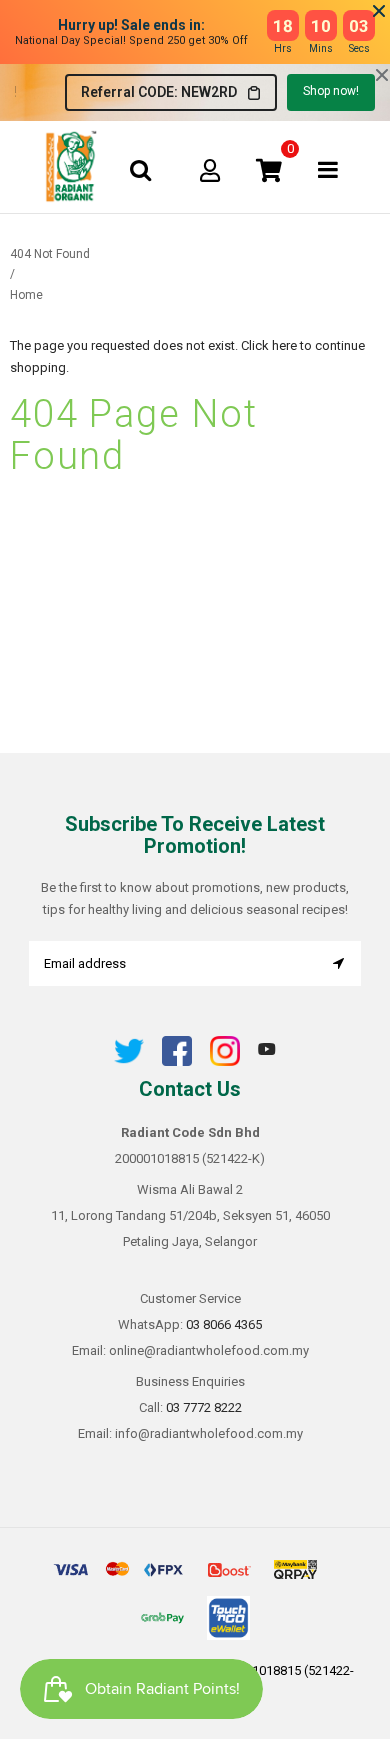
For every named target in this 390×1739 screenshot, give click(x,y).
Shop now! (331, 91)
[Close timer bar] (379, 11)
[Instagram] (225, 1061)
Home (26, 295)
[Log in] (210, 170)
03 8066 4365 (224, 1324)
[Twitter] (129, 1061)
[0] (269, 170)
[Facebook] (177, 1061)
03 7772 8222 (204, 1407)
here (284, 345)
